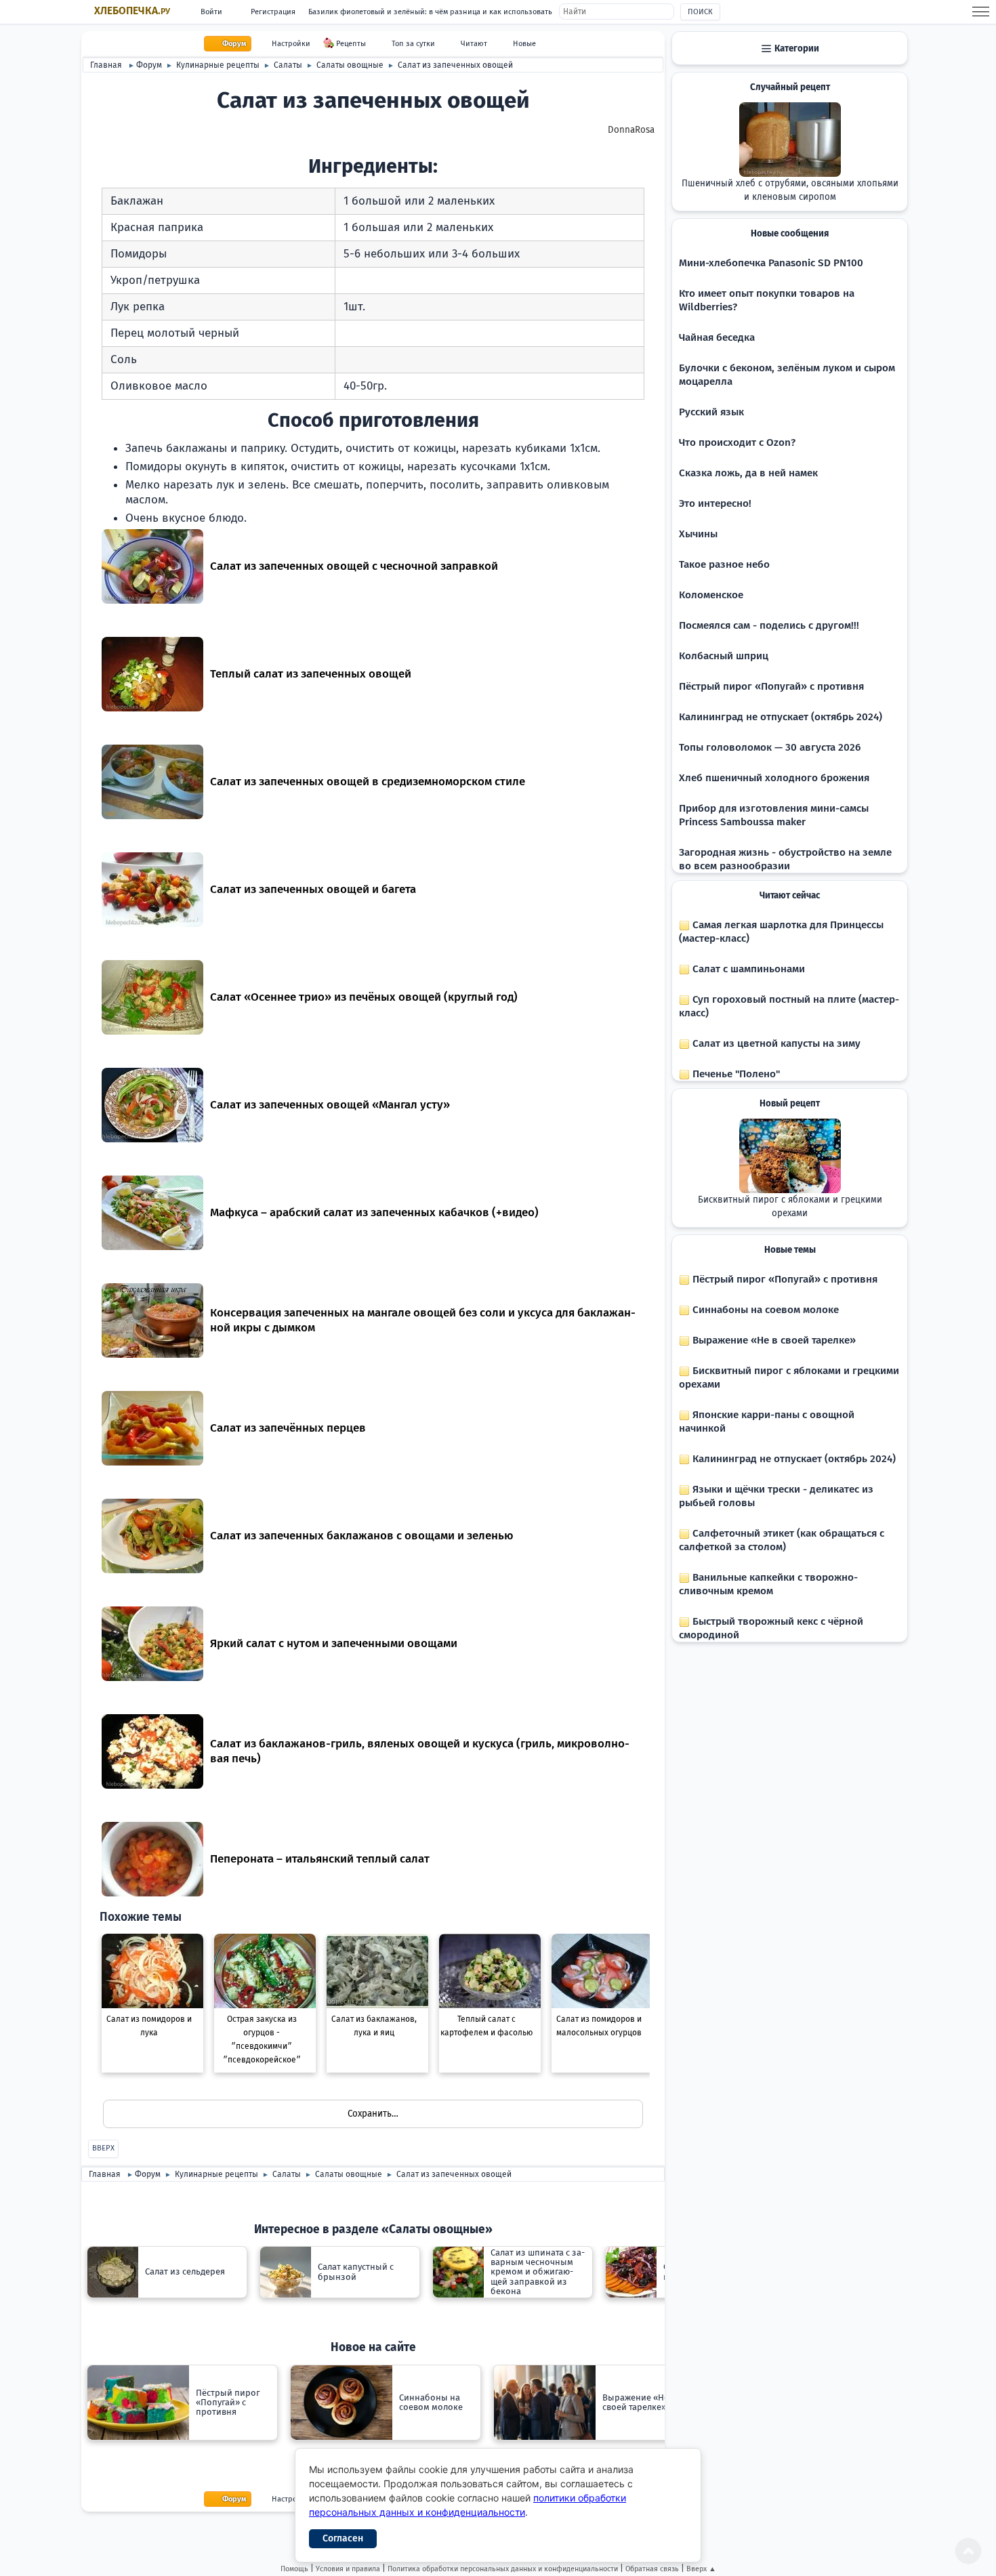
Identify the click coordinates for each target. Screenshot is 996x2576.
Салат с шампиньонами (747, 969)
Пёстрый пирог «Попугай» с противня (771, 686)
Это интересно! (715, 503)
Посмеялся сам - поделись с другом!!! (769, 625)
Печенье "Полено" (735, 1074)
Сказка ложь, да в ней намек (748, 473)
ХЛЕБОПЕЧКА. (132, 11)
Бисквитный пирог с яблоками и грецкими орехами (790, 1207)
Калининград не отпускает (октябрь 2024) (781, 717)
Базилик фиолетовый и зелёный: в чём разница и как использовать (430, 12)
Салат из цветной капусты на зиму (775, 1043)
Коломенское (711, 595)
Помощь (294, 2569)
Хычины (698, 534)
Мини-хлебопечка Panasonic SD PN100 (771, 263)
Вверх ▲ (701, 2569)
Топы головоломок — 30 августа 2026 (770, 747)
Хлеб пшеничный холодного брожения (774, 778)
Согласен (343, 2538)
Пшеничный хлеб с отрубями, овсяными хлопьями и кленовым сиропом (790, 190)
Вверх (103, 2148)
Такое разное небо (724, 564)
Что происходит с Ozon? (737, 442)
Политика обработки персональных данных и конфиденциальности (503, 2569)
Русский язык (711, 412)
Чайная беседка (717, 337)
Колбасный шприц (724, 656)
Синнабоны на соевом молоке (764, 1310)
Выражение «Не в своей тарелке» (773, 1340)
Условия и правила (348, 2569)
